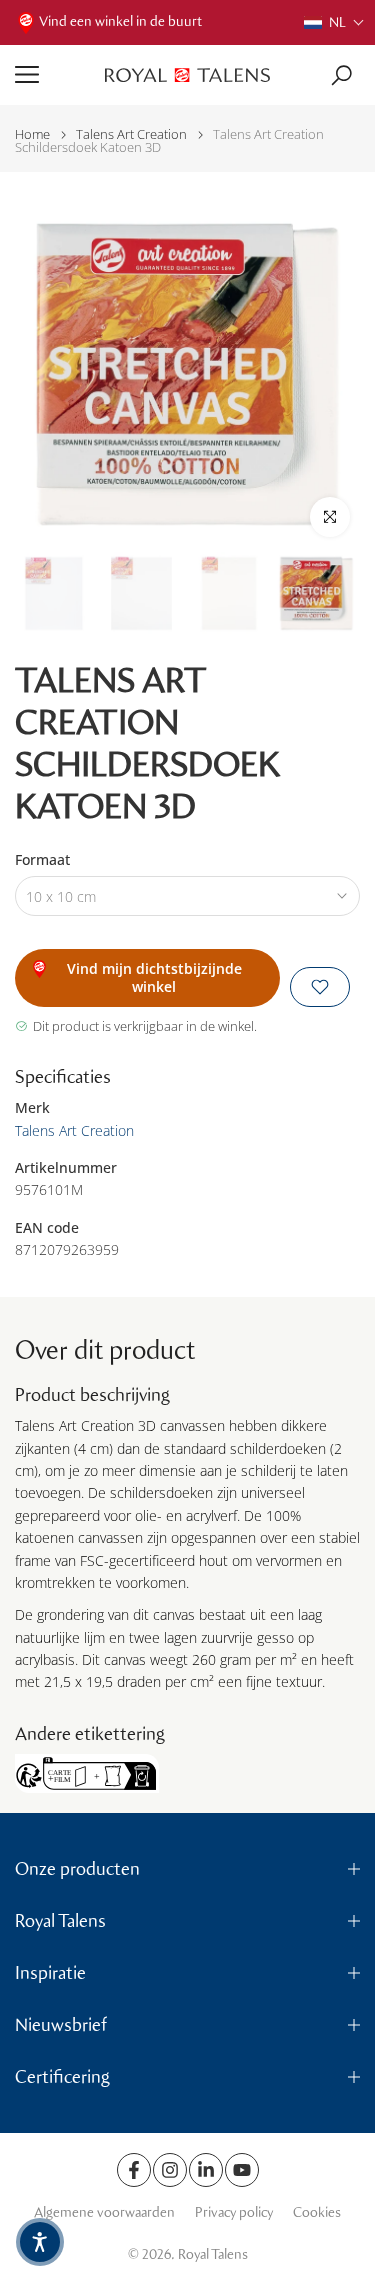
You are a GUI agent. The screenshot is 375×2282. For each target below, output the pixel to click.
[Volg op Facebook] (134, 2170)
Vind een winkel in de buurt (120, 21)
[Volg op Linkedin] (206, 2170)
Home (32, 134)
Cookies (317, 2212)
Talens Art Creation (131, 134)
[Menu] (52, 75)
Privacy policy (234, 2212)
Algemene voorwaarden (104, 2212)
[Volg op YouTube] (242, 2170)
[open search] (341, 75)
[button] (334, 22)
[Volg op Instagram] (170, 2170)
